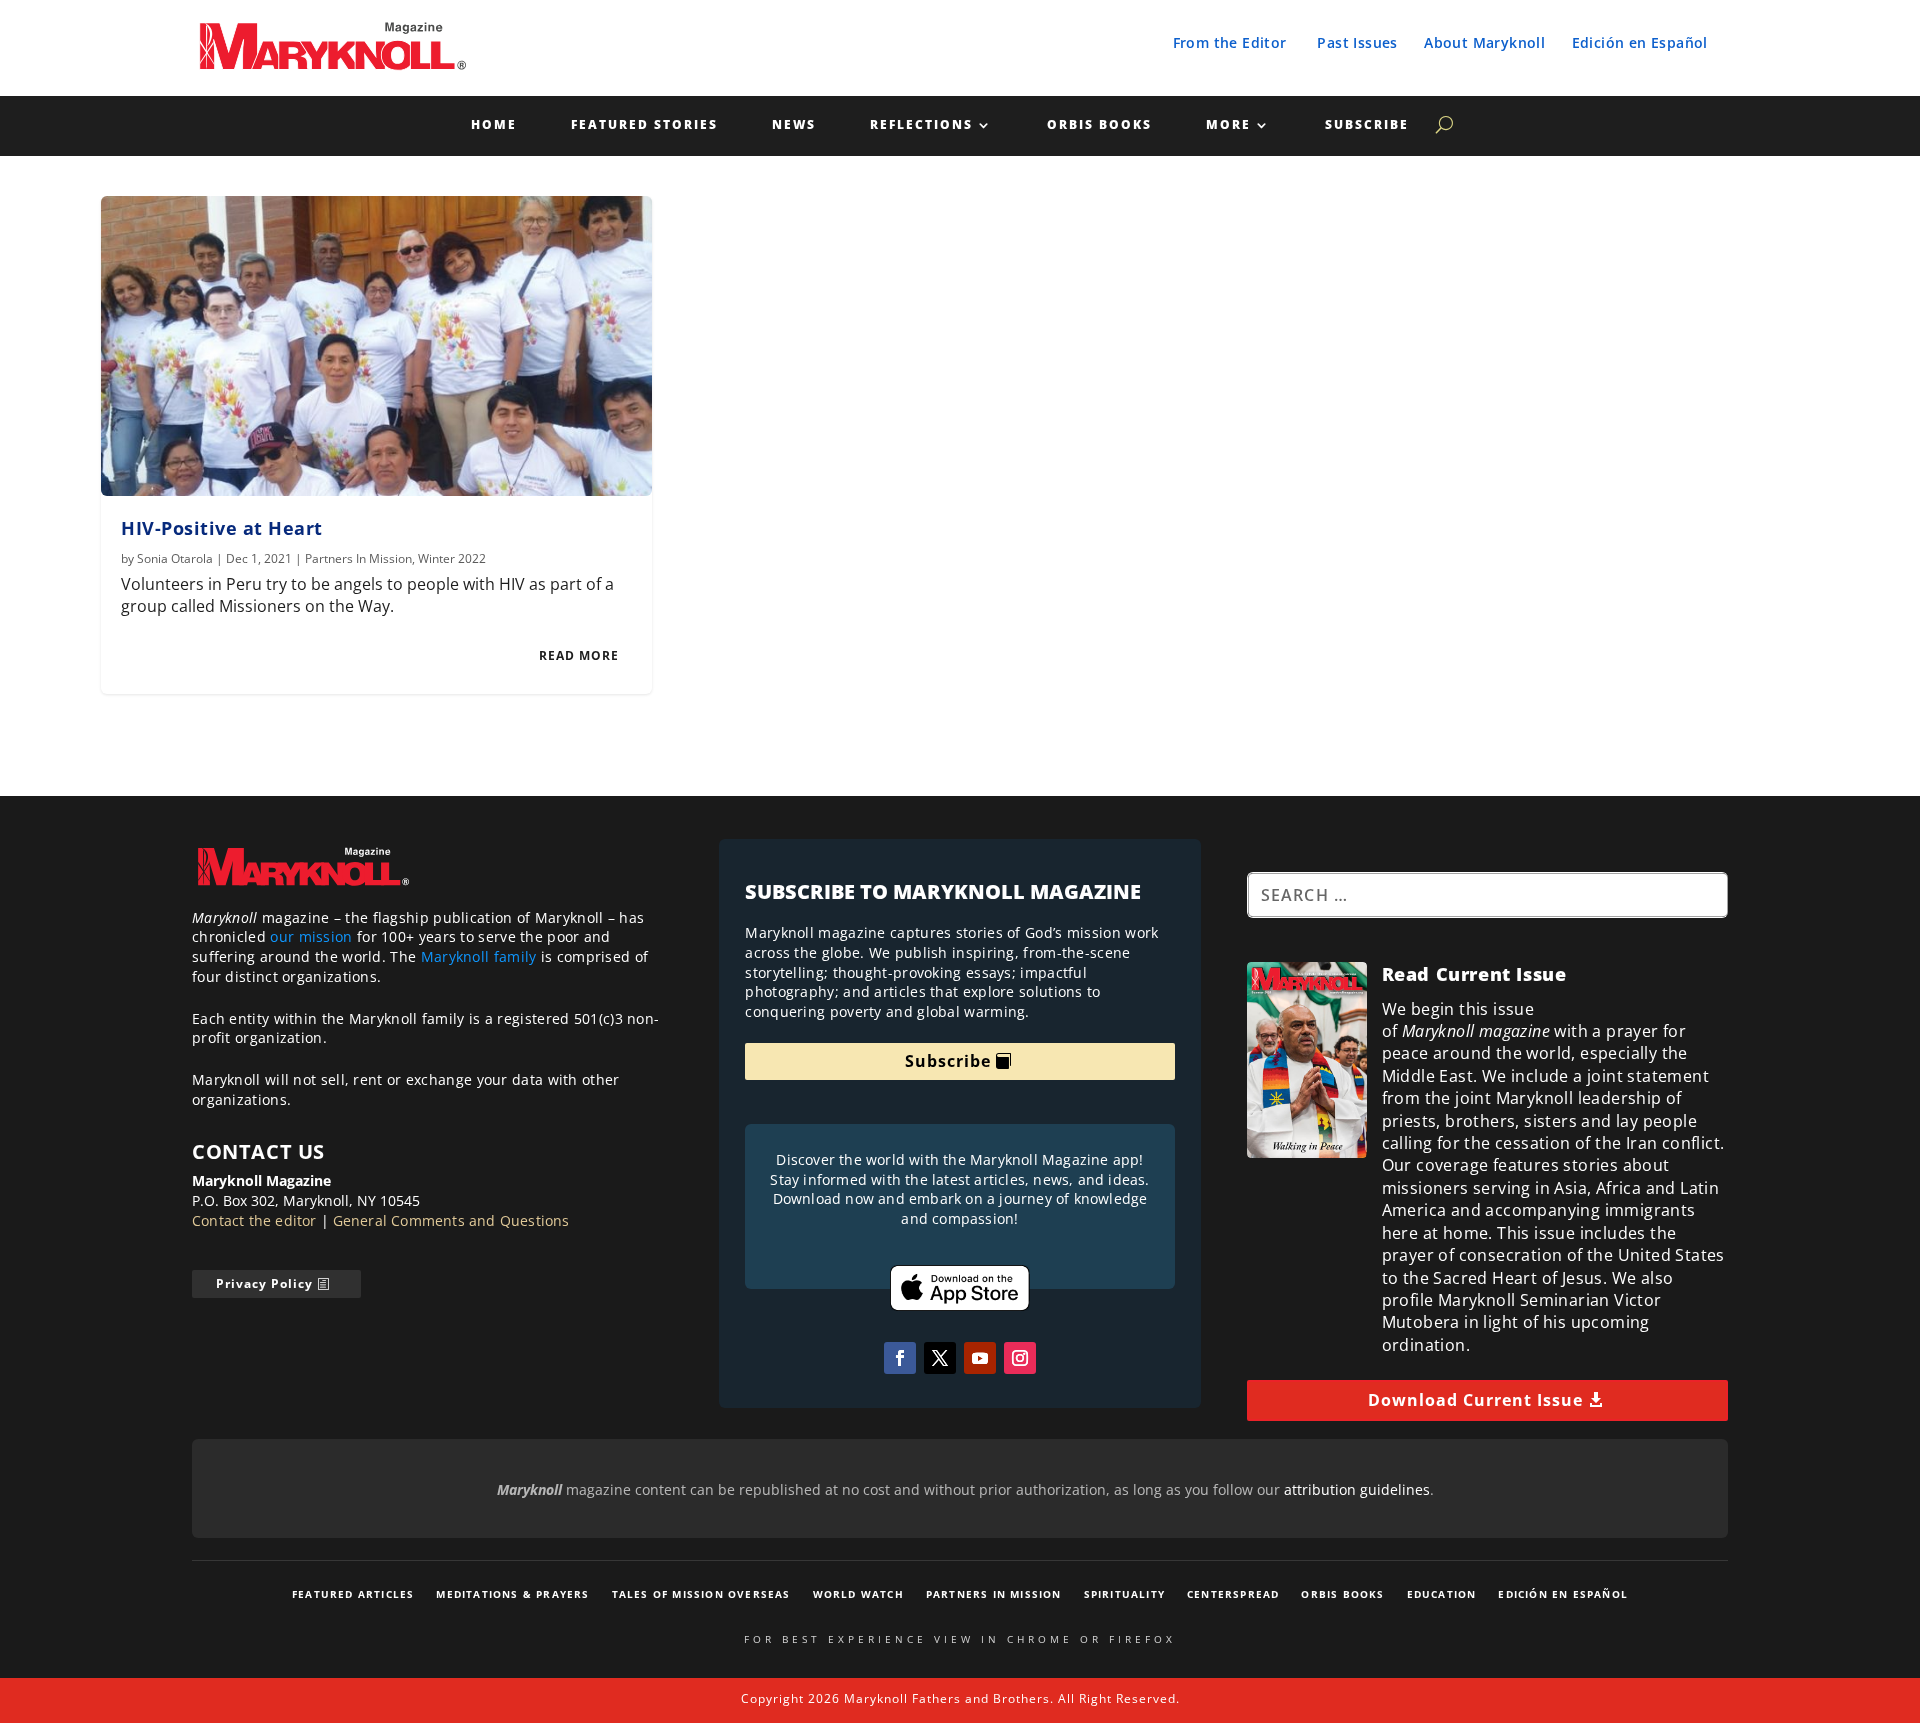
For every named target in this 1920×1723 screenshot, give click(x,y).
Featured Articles (353, 1594)
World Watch (858, 1594)
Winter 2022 (452, 558)
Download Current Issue (1475, 1400)
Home (494, 125)
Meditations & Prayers (512, 1594)
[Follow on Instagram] (1020, 1358)
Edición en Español (1640, 42)
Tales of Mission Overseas (701, 1594)
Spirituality (1124, 1594)
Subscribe (1367, 125)
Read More (579, 655)
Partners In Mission (358, 558)
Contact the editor (254, 1220)
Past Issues (1357, 42)
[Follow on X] (940, 1358)
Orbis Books (1099, 125)
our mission (311, 936)
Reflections (921, 125)
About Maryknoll (1484, 42)
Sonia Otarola (175, 558)
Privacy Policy (264, 1283)
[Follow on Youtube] (980, 1358)
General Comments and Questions (451, 1220)
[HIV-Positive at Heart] (376, 346)
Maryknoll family (479, 956)
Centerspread (1233, 1594)
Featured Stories (644, 125)
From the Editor (1230, 42)
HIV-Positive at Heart (222, 528)
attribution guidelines (1357, 1489)
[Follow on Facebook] (900, 1358)
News (794, 125)
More (1228, 125)
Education (1442, 1594)
